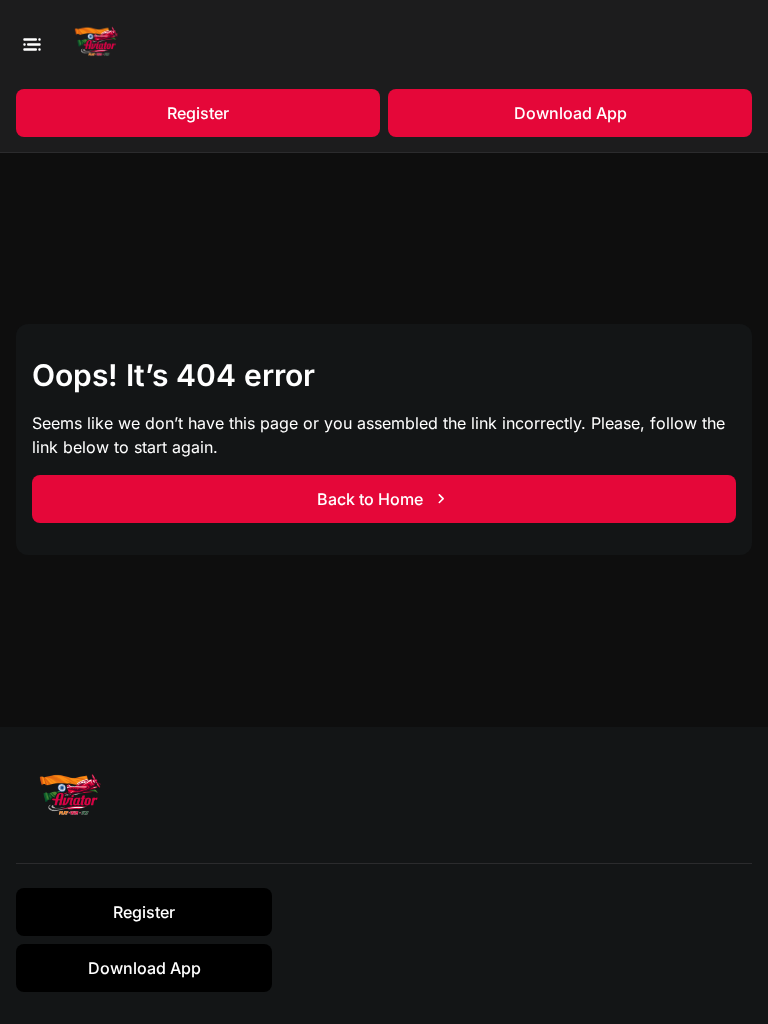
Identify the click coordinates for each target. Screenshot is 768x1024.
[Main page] (100, 44)
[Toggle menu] (31, 44)
